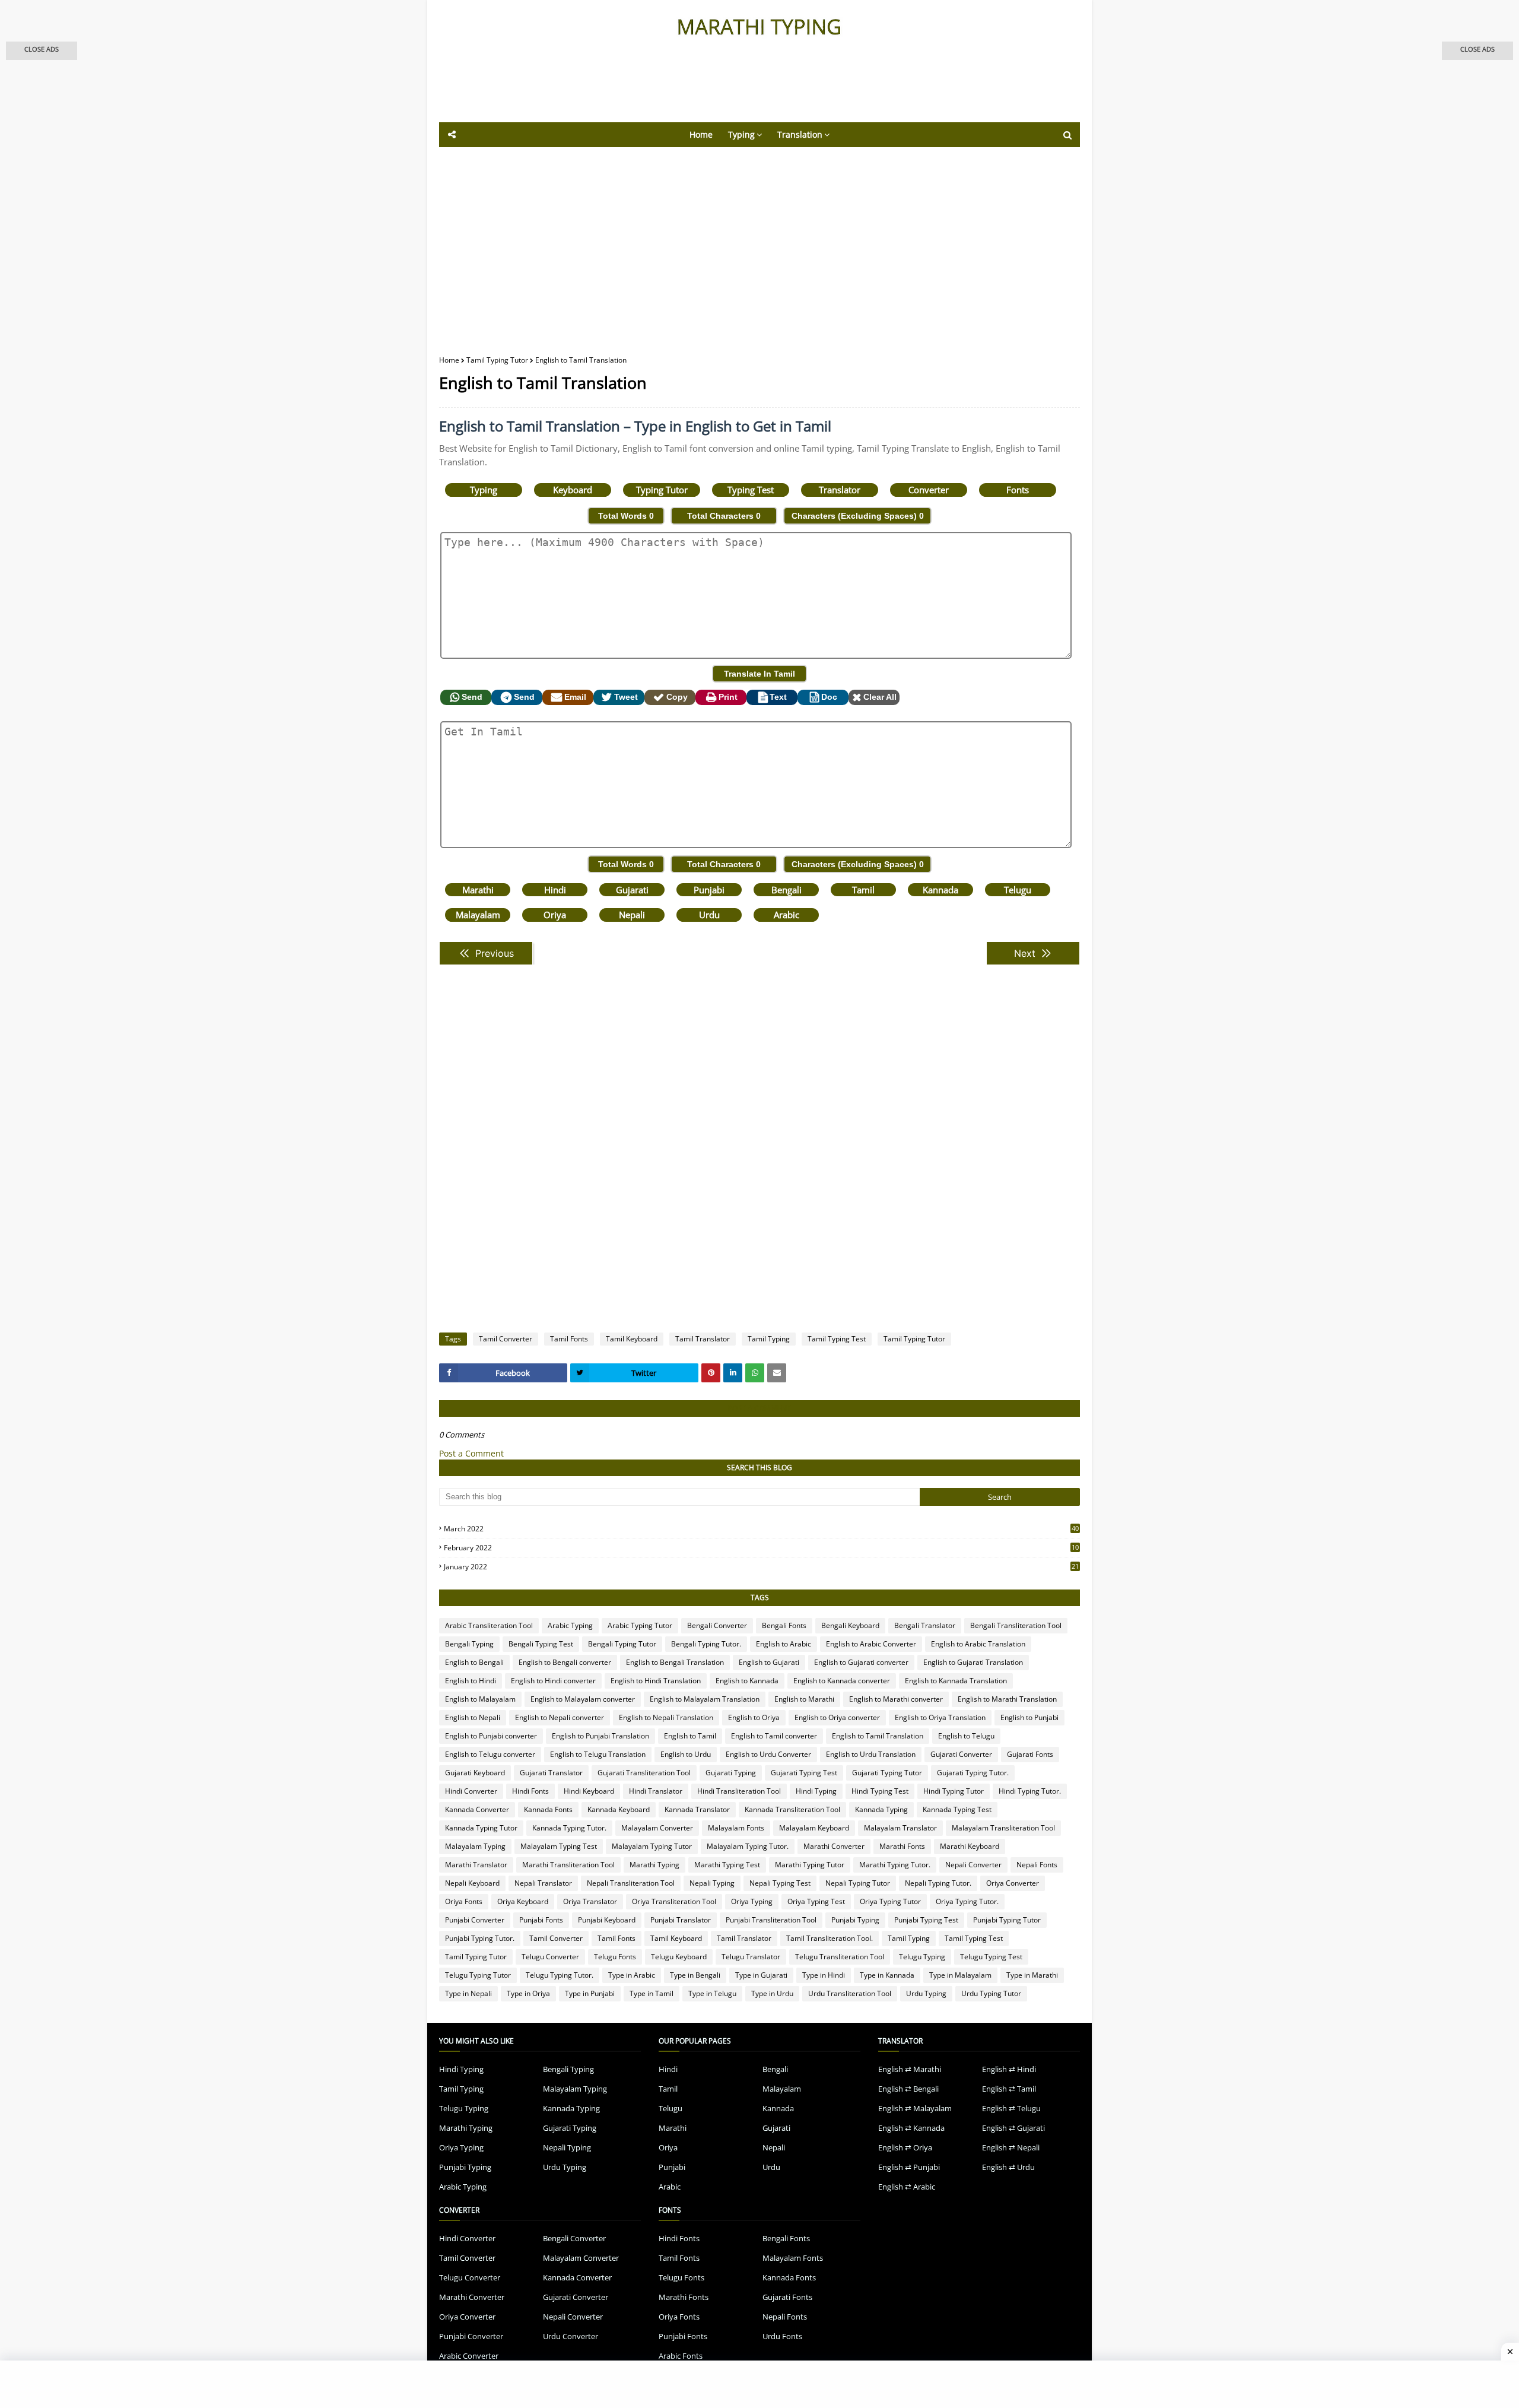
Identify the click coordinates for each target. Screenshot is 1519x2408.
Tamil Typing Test (837, 1339)
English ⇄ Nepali (1011, 2147)
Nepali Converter (973, 1865)
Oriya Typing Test (816, 1901)
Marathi (478, 890)
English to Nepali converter (560, 1717)
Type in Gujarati (761, 1975)
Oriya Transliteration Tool (674, 1901)
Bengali (786, 890)
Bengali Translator (925, 1625)
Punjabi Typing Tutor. (480, 1938)
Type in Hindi (824, 1975)
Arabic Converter (469, 2356)
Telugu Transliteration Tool (840, 1957)
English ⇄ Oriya (905, 2147)
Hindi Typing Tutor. (1030, 1791)
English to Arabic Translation (978, 1644)
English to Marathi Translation (1007, 1699)
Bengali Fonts (784, 1625)
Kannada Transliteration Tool (792, 1809)
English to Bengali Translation (675, 1662)
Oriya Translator (590, 1901)
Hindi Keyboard (589, 1791)
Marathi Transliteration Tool (568, 1865)
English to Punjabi (1029, 1717)
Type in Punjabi (590, 1993)
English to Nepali (473, 1717)
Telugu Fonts (615, 1957)
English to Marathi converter (896, 1699)
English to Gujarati (769, 1662)
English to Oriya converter (837, 1717)
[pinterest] (711, 1373)
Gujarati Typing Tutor (887, 1773)
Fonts (1018, 490)
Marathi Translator (476, 1865)
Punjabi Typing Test (926, 1920)
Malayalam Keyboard (814, 1828)
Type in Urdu (772, 1993)
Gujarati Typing (731, 1773)
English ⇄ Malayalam (915, 2108)
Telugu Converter (550, 1957)
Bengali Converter (717, 1625)
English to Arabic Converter (871, 1644)
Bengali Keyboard (850, 1625)
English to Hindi (471, 1681)
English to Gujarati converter (861, 1662)
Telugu (1018, 890)
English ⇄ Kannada (911, 2128)
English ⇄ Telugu (1011, 2108)
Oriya (555, 915)
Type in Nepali (468, 1993)
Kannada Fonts (548, 1809)
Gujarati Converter (961, 1754)
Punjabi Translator (681, 1920)
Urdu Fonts (782, 2336)
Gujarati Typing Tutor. (973, 1773)
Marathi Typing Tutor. (895, 1865)
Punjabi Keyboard (607, 1920)
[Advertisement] (730, 90)
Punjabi (709, 890)
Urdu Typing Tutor (991, 1993)
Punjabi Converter (475, 1920)
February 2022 (761, 1548)
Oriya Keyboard (523, 1901)
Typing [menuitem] (741, 134)
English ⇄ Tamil (1009, 2089)
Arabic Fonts (681, 2356)
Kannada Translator (697, 1809)
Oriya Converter (1013, 1883)
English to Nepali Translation (666, 1717)
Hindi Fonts (530, 1791)
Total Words (626, 516)
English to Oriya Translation (940, 1717)
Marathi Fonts (902, 1846)
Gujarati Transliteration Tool (644, 1773)
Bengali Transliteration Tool (1016, 1625)
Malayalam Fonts (736, 1828)
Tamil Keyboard (632, 1339)
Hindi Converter (471, 1791)
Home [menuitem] (701, 134)
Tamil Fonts (569, 1339)
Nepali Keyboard (472, 1883)
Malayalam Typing (475, 1846)
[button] (42, 51)
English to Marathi (804, 1699)
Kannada (940, 890)
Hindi (555, 890)
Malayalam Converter (657, 1828)
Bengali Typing (469, 1644)
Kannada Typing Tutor (481, 1828)
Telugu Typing (922, 1957)
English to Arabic (784, 1644)
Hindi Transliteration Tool (739, 1791)
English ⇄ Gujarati (1013, 2128)
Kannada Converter (477, 1809)
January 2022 (761, 1567)
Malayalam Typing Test (559, 1846)
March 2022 (761, 1529)
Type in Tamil (652, 1993)
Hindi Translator (656, 1791)
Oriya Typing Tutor (890, 1901)
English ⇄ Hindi (1009, 2069)
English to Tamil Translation (878, 1736)
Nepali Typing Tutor (858, 1883)
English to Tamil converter (774, 1736)
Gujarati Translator (551, 1773)
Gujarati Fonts (1030, 1754)
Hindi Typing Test (880, 1791)
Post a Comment (471, 1453)
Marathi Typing (654, 1865)
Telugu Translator (751, 1957)
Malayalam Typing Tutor (652, 1846)
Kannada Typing (881, 1809)
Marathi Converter (834, 1846)
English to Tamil (690, 1736)
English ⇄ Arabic (907, 2187)
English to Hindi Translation (656, 1681)
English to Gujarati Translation (973, 1662)
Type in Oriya (528, 1993)
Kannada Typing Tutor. (569, 1828)
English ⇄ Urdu (1008, 2167)
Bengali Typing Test (541, 1644)
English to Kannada (747, 1681)
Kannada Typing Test (957, 1809)
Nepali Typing (712, 1883)
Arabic (786, 915)
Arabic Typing (570, 1625)
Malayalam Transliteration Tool (1003, 1828)
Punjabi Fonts (541, 1920)
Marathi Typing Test (727, 1865)
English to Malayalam (480, 1699)
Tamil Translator (703, 1339)
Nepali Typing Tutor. (938, 1883)
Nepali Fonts (1037, 1865)
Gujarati (632, 890)
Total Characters (724, 516)
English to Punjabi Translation (600, 1736)
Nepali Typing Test (780, 1883)
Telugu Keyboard (679, 1957)
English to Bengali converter (565, 1662)
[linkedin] (733, 1373)
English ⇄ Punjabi (909, 2167)
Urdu (709, 915)
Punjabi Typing (855, 1920)
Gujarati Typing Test (804, 1773)
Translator (840, 490)
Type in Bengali (695, 1975)
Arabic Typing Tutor (640, 1625)
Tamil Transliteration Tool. (830, 1938)
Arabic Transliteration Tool (489, 1625)
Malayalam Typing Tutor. (748, 1846)
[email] (777, 1373)
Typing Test (751, 490)
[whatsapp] (755, 1373)
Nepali (632, 915)
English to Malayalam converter (583, 1699)
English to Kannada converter (842, 1681)
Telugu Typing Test (991, 1957)
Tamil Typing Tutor (497, 360)
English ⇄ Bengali (908, 2089)
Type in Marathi (1032, 1975)
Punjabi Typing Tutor (1007, 1920)
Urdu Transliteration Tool (850, 1993)
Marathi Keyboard (970, 1846)
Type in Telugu (712, 1993)
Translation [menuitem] (800, 134)
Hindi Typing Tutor (954, 1791)
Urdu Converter (571, 2336)
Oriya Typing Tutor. (967, 1901)
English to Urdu (686, 1754)
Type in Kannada (887, 1975)
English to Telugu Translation (598, 1754)
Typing (484, 490)
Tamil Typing (769, 1339)
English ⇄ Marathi (910, 2069)
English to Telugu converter (490, 1754)
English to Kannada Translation (956, 1681)
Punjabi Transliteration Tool (771, 1920)
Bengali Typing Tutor (622, 1644)
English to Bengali (474, 1662)
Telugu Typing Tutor (478, 1975)
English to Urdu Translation (871, 1754)
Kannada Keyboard (619, 1809)
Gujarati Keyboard (475, 1773)
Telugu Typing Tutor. (560, 1975)
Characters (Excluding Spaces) (858, 516)
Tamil (863, 890)
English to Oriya (754, 1717)
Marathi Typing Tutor (810, 1865)
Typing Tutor (662, 490)
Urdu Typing (926, 1993)
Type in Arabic (632, 1975)
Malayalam (478, 915)
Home (449, 360)
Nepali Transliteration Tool (631, 1883)
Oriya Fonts (464, 1901)
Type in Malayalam (960, 1975)
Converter (929, 490)
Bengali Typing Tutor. (706, 1644)
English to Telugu (966, 1736)
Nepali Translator (543, 1883)
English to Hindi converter (553, 1681)
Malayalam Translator (900, 1828)
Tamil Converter (506, 1339)
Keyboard (573, 490)
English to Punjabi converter (491, 1736)
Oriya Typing (752, 1901)
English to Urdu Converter (768, 1754)
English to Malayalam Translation (705, 1699)
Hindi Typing (816, 1791)
